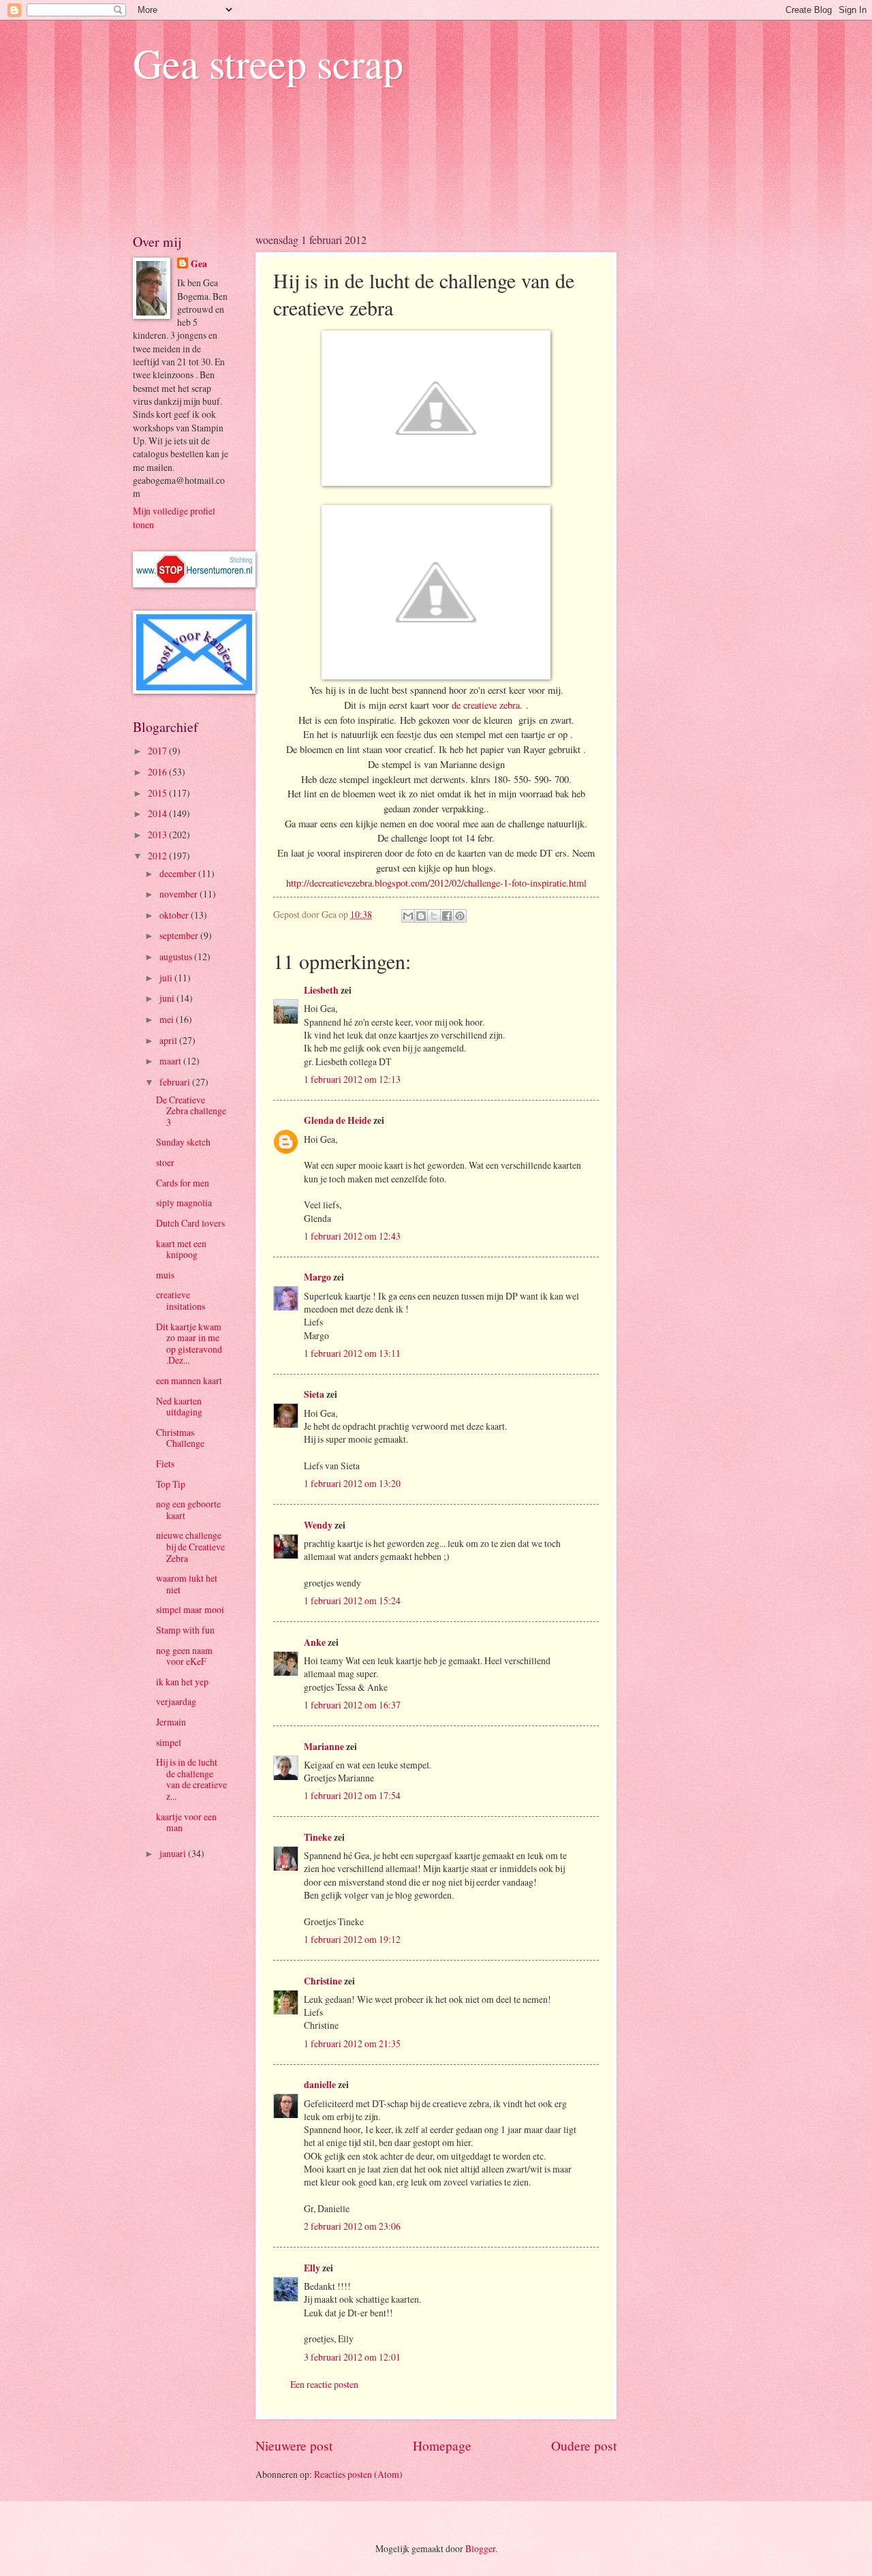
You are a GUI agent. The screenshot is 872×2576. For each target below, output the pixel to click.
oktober (175, 915)
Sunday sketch (183, 1142)
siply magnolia (184, 1202)
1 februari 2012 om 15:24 (352, 1600)
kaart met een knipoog (181, 1249)
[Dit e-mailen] (408, 916)
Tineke (318, 1837)
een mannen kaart (189, 1380)
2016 (158, 772)
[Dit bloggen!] (421, 916)
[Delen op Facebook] (447, 916)
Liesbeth (321, 990)
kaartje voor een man (186, 1822)
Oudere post (584, 2445)
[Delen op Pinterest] (460, 916)
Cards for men (183, 1183)
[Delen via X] (434, 916)
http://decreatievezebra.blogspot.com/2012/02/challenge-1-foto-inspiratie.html (436, 883)
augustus (177, 956)
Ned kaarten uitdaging (179, 1407)
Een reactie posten (324, 2384)
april (169, 1040)
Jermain (171, 1722)
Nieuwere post (294, 2445)
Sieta (314, 1394)
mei (168, 1019)
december (179, 873)
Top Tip (171, 1484)
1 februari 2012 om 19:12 (352, 1939)
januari (174, 1853)
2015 (158, 793)
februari (176, 1082)
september (180, 935)
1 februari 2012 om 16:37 (352, 1705)
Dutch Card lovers (190, 1223)
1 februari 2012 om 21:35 (352, 2043)
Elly (312, 2268)
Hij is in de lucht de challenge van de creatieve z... (191, 1779)
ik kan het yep (182, 1682)
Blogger (480, 2548)
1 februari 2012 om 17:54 (352, 1795)
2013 (158, 834)
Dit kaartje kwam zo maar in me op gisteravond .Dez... (189, 1344)
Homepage (442, 2445)
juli (167, 978)
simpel (169, 1742)
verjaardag (176, 1701)
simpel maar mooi (190, 1609)
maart (171, 1061)
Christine (323, 1981)
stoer (165, 1162)
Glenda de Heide (338, 1120)
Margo (317, 1277)
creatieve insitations (181, 1300)
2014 (158, 813)
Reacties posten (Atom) (358, 2474)
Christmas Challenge (180, 1438)
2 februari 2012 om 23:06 (352, 2226)
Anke (315, 1642)
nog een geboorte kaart (188, 1509)
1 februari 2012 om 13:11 (352, 1353)
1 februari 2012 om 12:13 (352, 1079)
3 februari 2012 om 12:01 (352, 2357)
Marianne (324, 1747)
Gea (199, 264)
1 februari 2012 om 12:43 (352, 1236)
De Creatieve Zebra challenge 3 (191, 1111)
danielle (320, 2085)
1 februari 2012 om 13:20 (352, 1483)
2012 (158, 856)
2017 (158, 751)
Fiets (165, 1463)
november (180, 894)
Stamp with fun (185, 1630)
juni (168, 998)
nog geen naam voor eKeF (184, 1656)
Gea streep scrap (268, 63)
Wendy (318, 1525)
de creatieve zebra (486, 705)
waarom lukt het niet (187, 1584)
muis (165, 1275)
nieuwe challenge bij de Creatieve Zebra (190, 1546)
